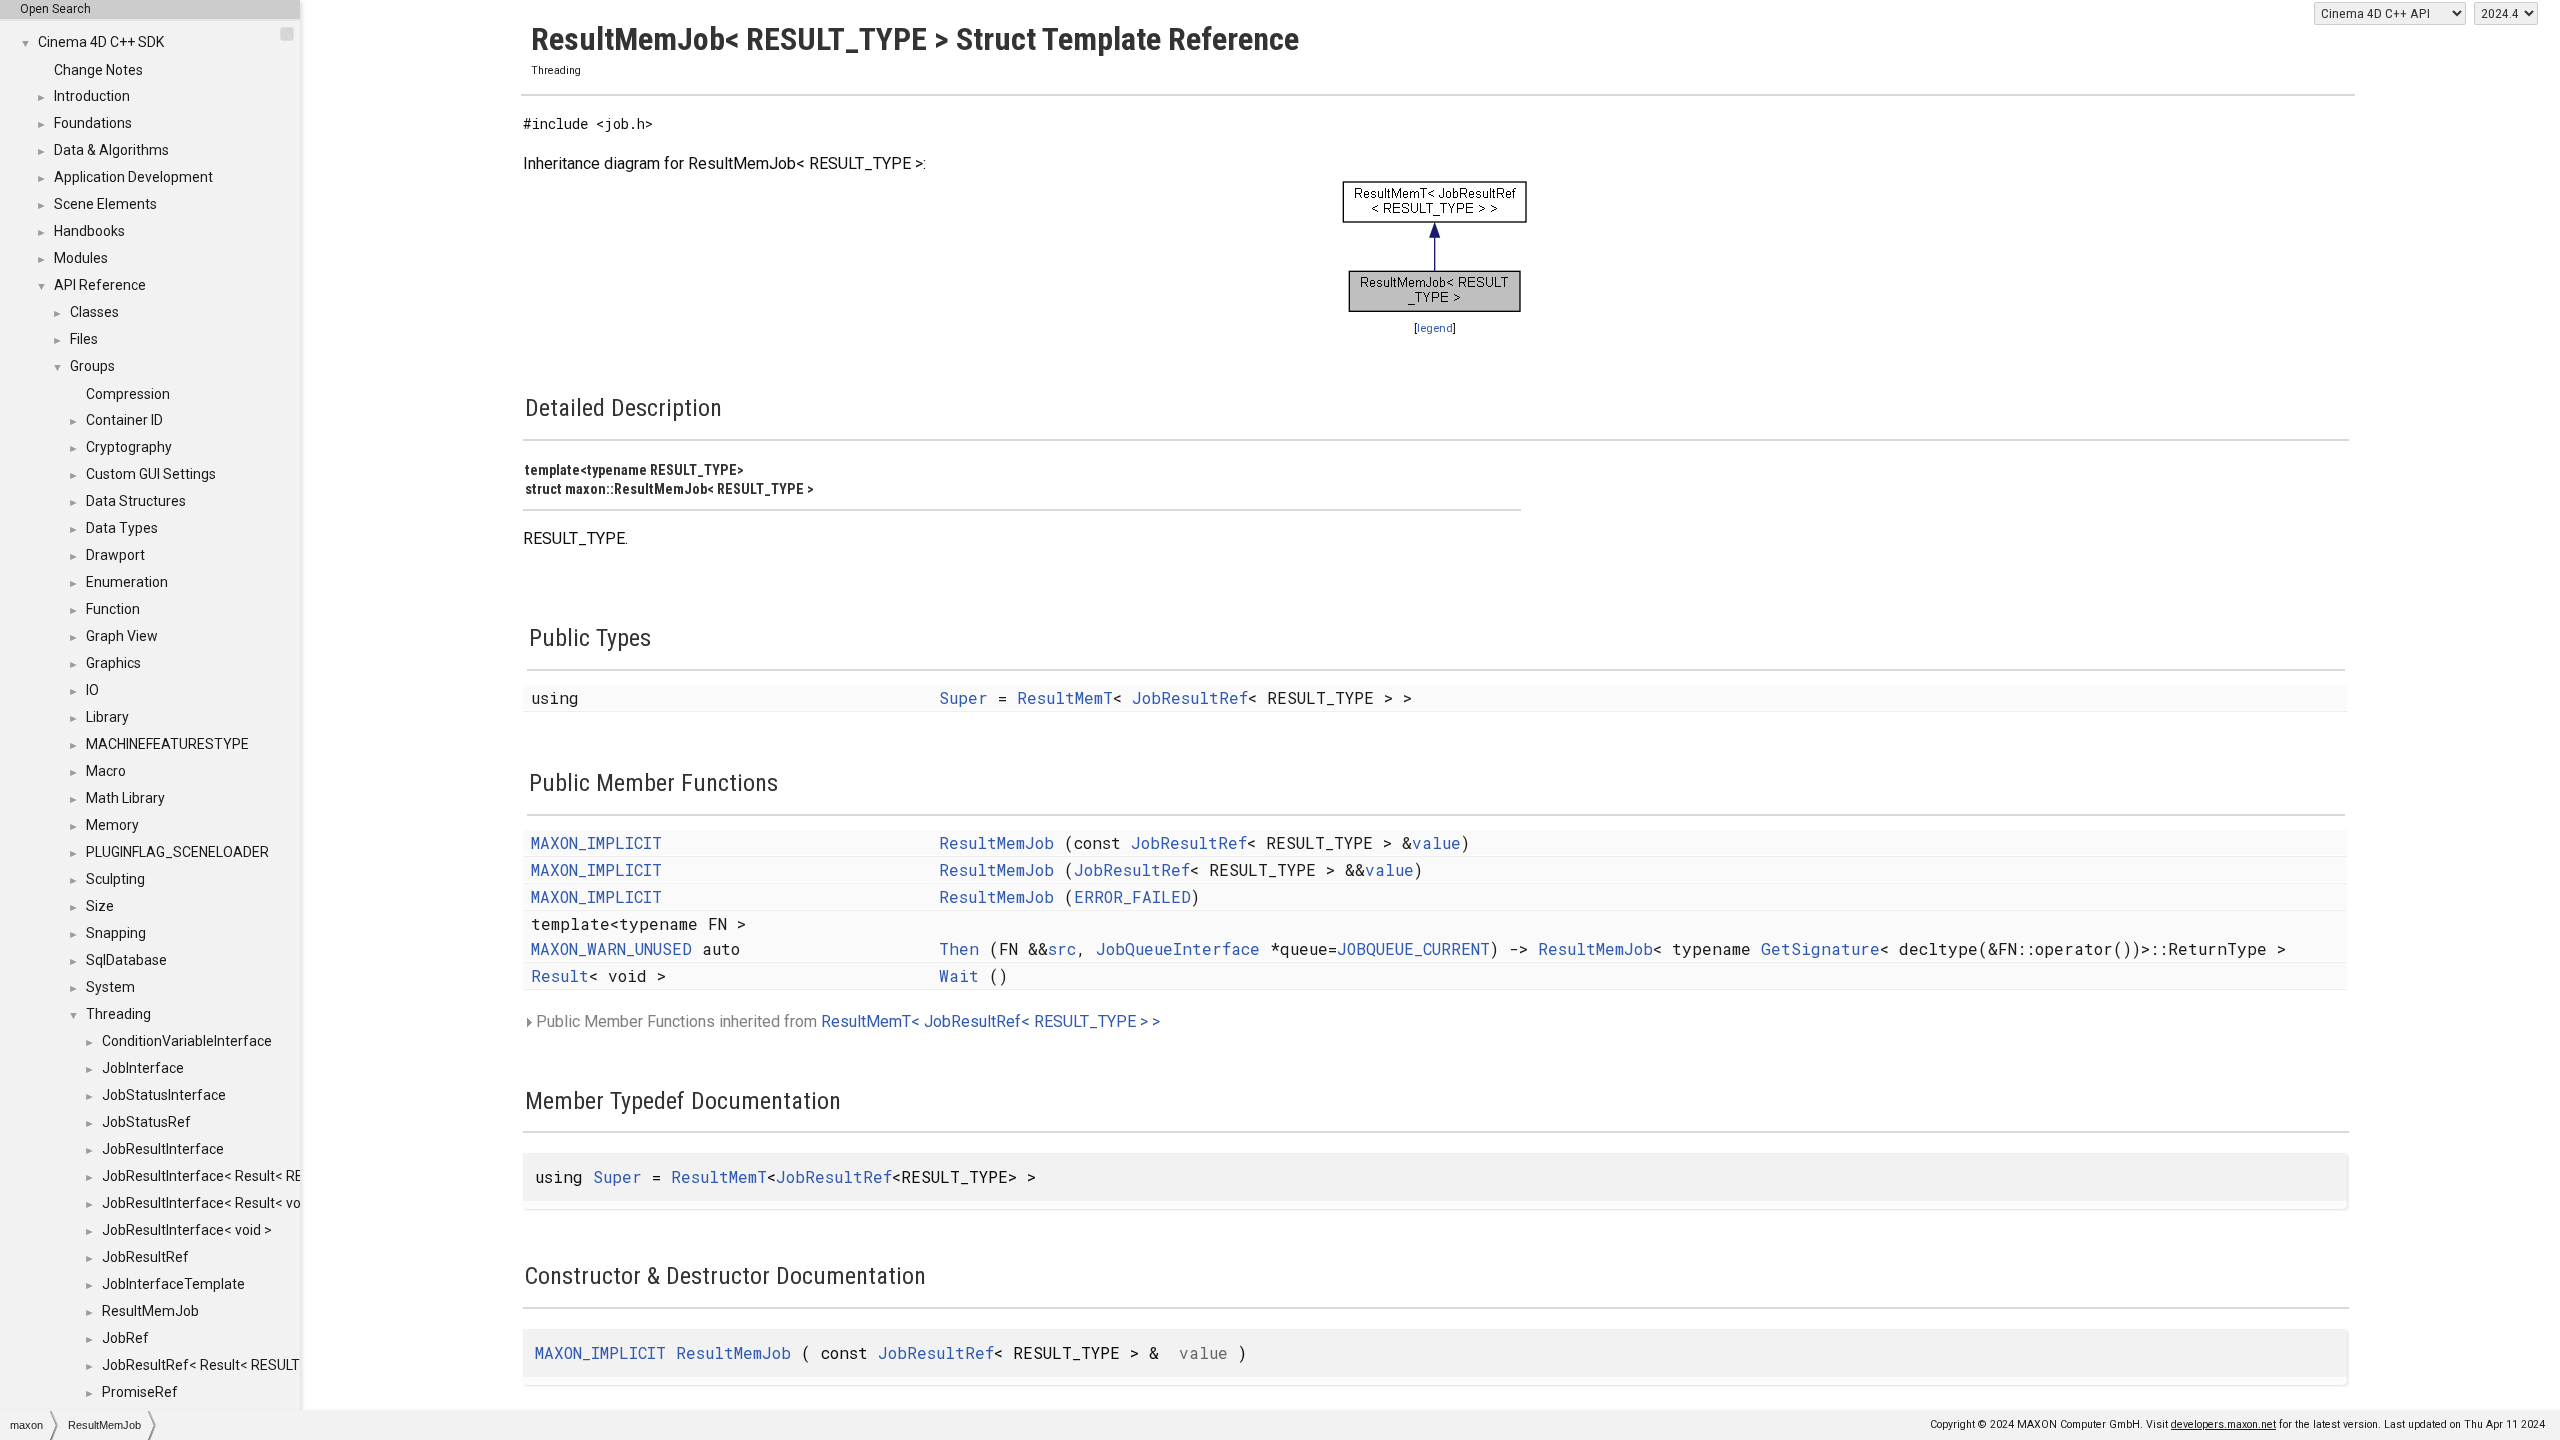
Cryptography (129, 447)
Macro (106, 771)
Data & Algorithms (111, 150)
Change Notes (98, 70)
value (1436, 842)
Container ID (124, 420)
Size (100, 906)
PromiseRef (140, 1392)
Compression (128, 394)
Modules (81, 258)
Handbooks (89, 231)
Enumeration (127, 582)
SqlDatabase (126, 960)
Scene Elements (105, 204)
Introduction (92, 96)
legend (1435, 328)
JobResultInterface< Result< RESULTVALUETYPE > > (268, 1176)
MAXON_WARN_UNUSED (611, 948)
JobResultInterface (163, 1149)
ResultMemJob (150, 1311)
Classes (94, 312)
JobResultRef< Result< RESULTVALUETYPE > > (250, 1365)
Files (84, 339)
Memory (112, 825)
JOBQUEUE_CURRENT (1413, 948)
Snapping (116, 933)
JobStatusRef (146, 1122)
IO (92, 690)
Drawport (115, 555)
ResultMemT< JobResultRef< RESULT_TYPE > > (990, 1021)
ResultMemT (1065, 697)
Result (560, 975)
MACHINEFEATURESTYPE (167, 744)
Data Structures (136, 501)
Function (113, 609)
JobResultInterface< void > (187, 1230)
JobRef (125, 1338)
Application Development (133, 177)
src (1062, 948)
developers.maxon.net (2223, 1424)
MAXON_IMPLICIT (596, 842)
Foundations (93, 123)
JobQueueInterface (1178, 948)
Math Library (125, 798)
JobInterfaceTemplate (173, 1284)
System (110, 987)
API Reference (100, 285)
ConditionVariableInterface (187, 1041)
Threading (118, 1014)
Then (959, 948)
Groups (92, 366)
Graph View (122, 636)
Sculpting (115, 879)
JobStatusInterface (164, 1095)
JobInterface (143, 1068)
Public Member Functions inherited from (846, 1021)
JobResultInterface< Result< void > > (218, 1203)
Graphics (113, 663)
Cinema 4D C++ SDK (101, 42)
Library (107, 717)
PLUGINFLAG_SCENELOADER (177, 852)
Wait (959, 975)
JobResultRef (145, 1257)
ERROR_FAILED (1132, 896)
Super (963, 697)
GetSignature (1820, 948)
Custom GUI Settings (151, 474)
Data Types (122, 528)
